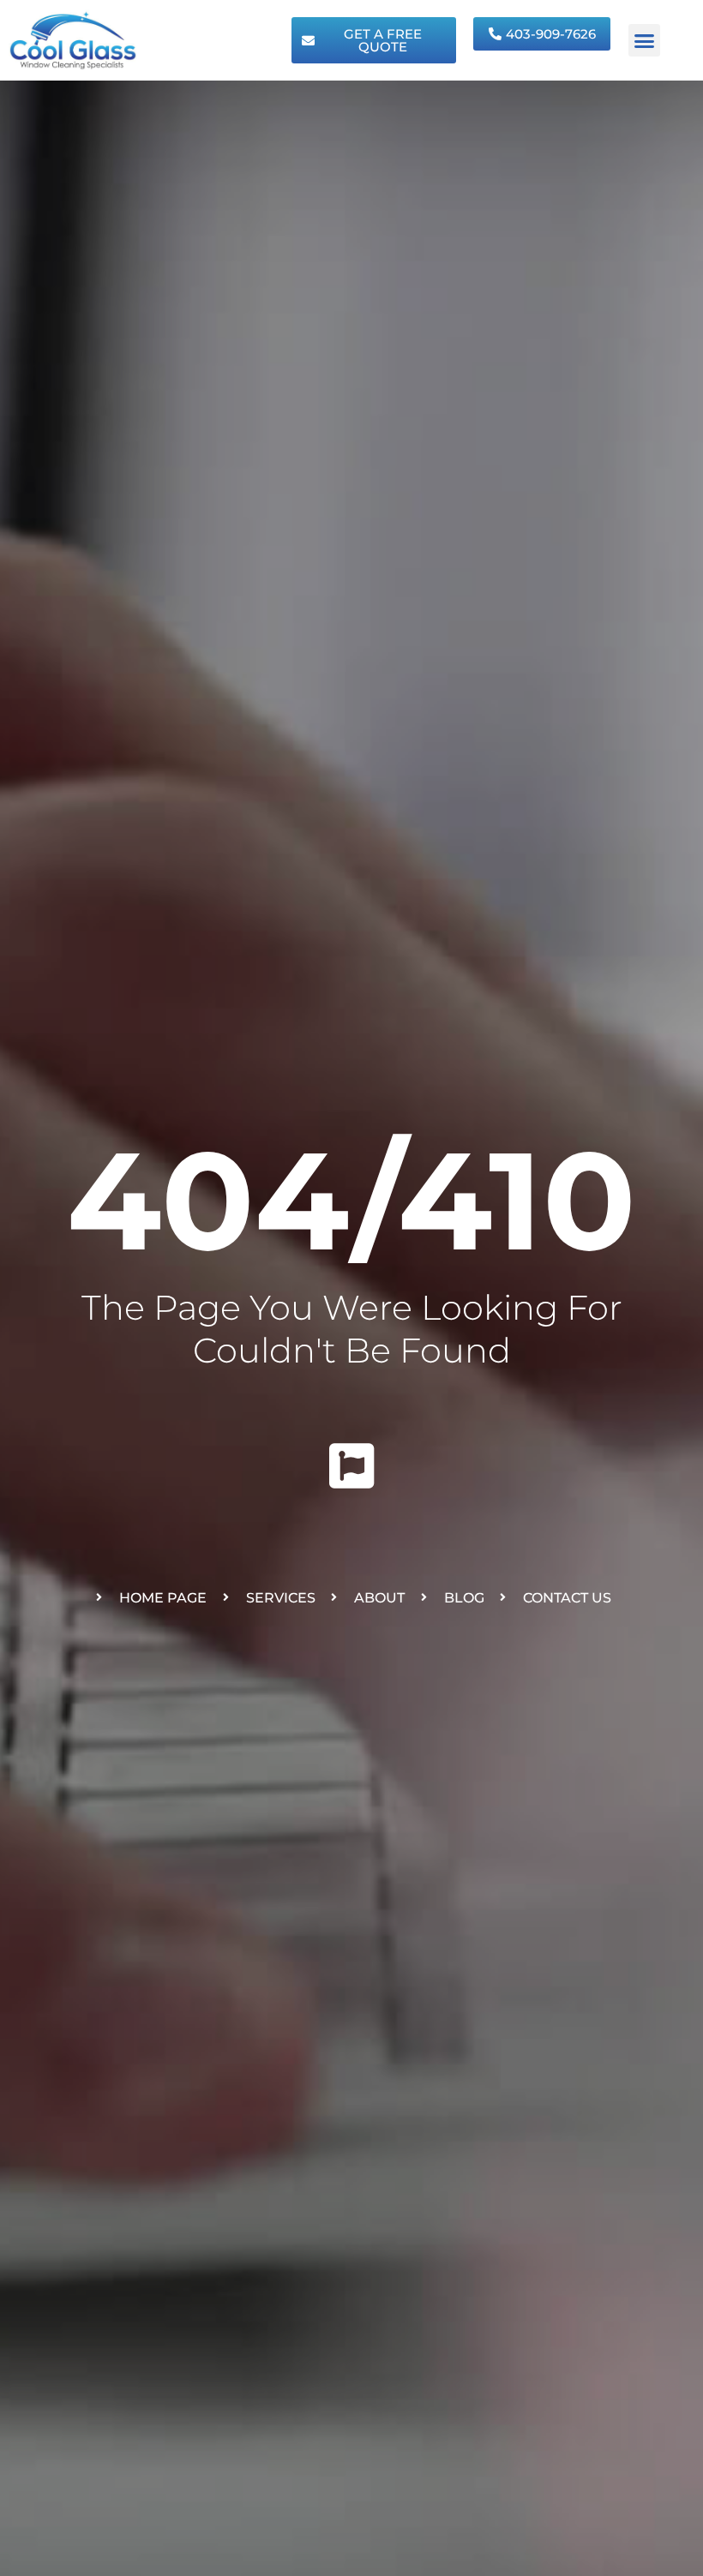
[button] (645, 40)
